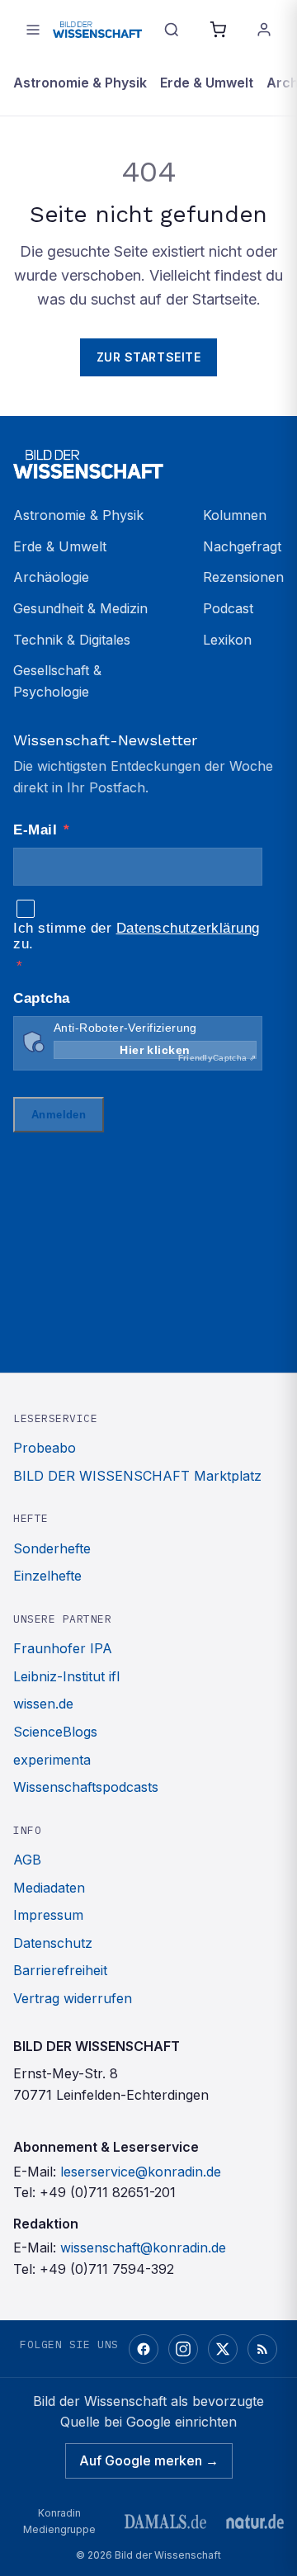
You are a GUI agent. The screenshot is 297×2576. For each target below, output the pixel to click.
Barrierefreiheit (60, 1970)
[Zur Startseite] (97, 30)
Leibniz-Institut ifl (66, 1676)
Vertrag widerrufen (73, 1998)
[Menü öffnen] (33, 30)
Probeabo (45, 1448)
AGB (27, 1860)
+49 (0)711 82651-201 (108, 2192)
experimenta (52, 1760)
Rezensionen (243, 577)
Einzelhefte (47, 1576)
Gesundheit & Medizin (80, 608)
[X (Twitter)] (223, 2349)
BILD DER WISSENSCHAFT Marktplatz (137, 1476)
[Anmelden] (264, 30)
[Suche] (172, 30)
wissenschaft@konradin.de (143, 2248)
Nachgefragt (242, 546)
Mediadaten (49, 1888)
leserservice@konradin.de (141, 2172)
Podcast (228, 608)
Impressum (48, 1915)
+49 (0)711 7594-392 (107, 2269)
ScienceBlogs (55, 1732)
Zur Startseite (149, 357)
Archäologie (51, 577)
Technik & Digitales (72, 640)
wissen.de (43, 1704)
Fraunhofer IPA (63, 1648)
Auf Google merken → (149, 2460)
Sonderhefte (52, 1548)
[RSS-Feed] (262, 2349)
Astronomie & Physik (80, 83)
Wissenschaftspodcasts (86, 1787)
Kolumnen (235, 515)
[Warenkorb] (218, 30)
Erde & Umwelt (207, 83)
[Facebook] (144, 2349)
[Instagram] (183, 2349)
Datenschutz (53, 1943)
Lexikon (227, 640)
